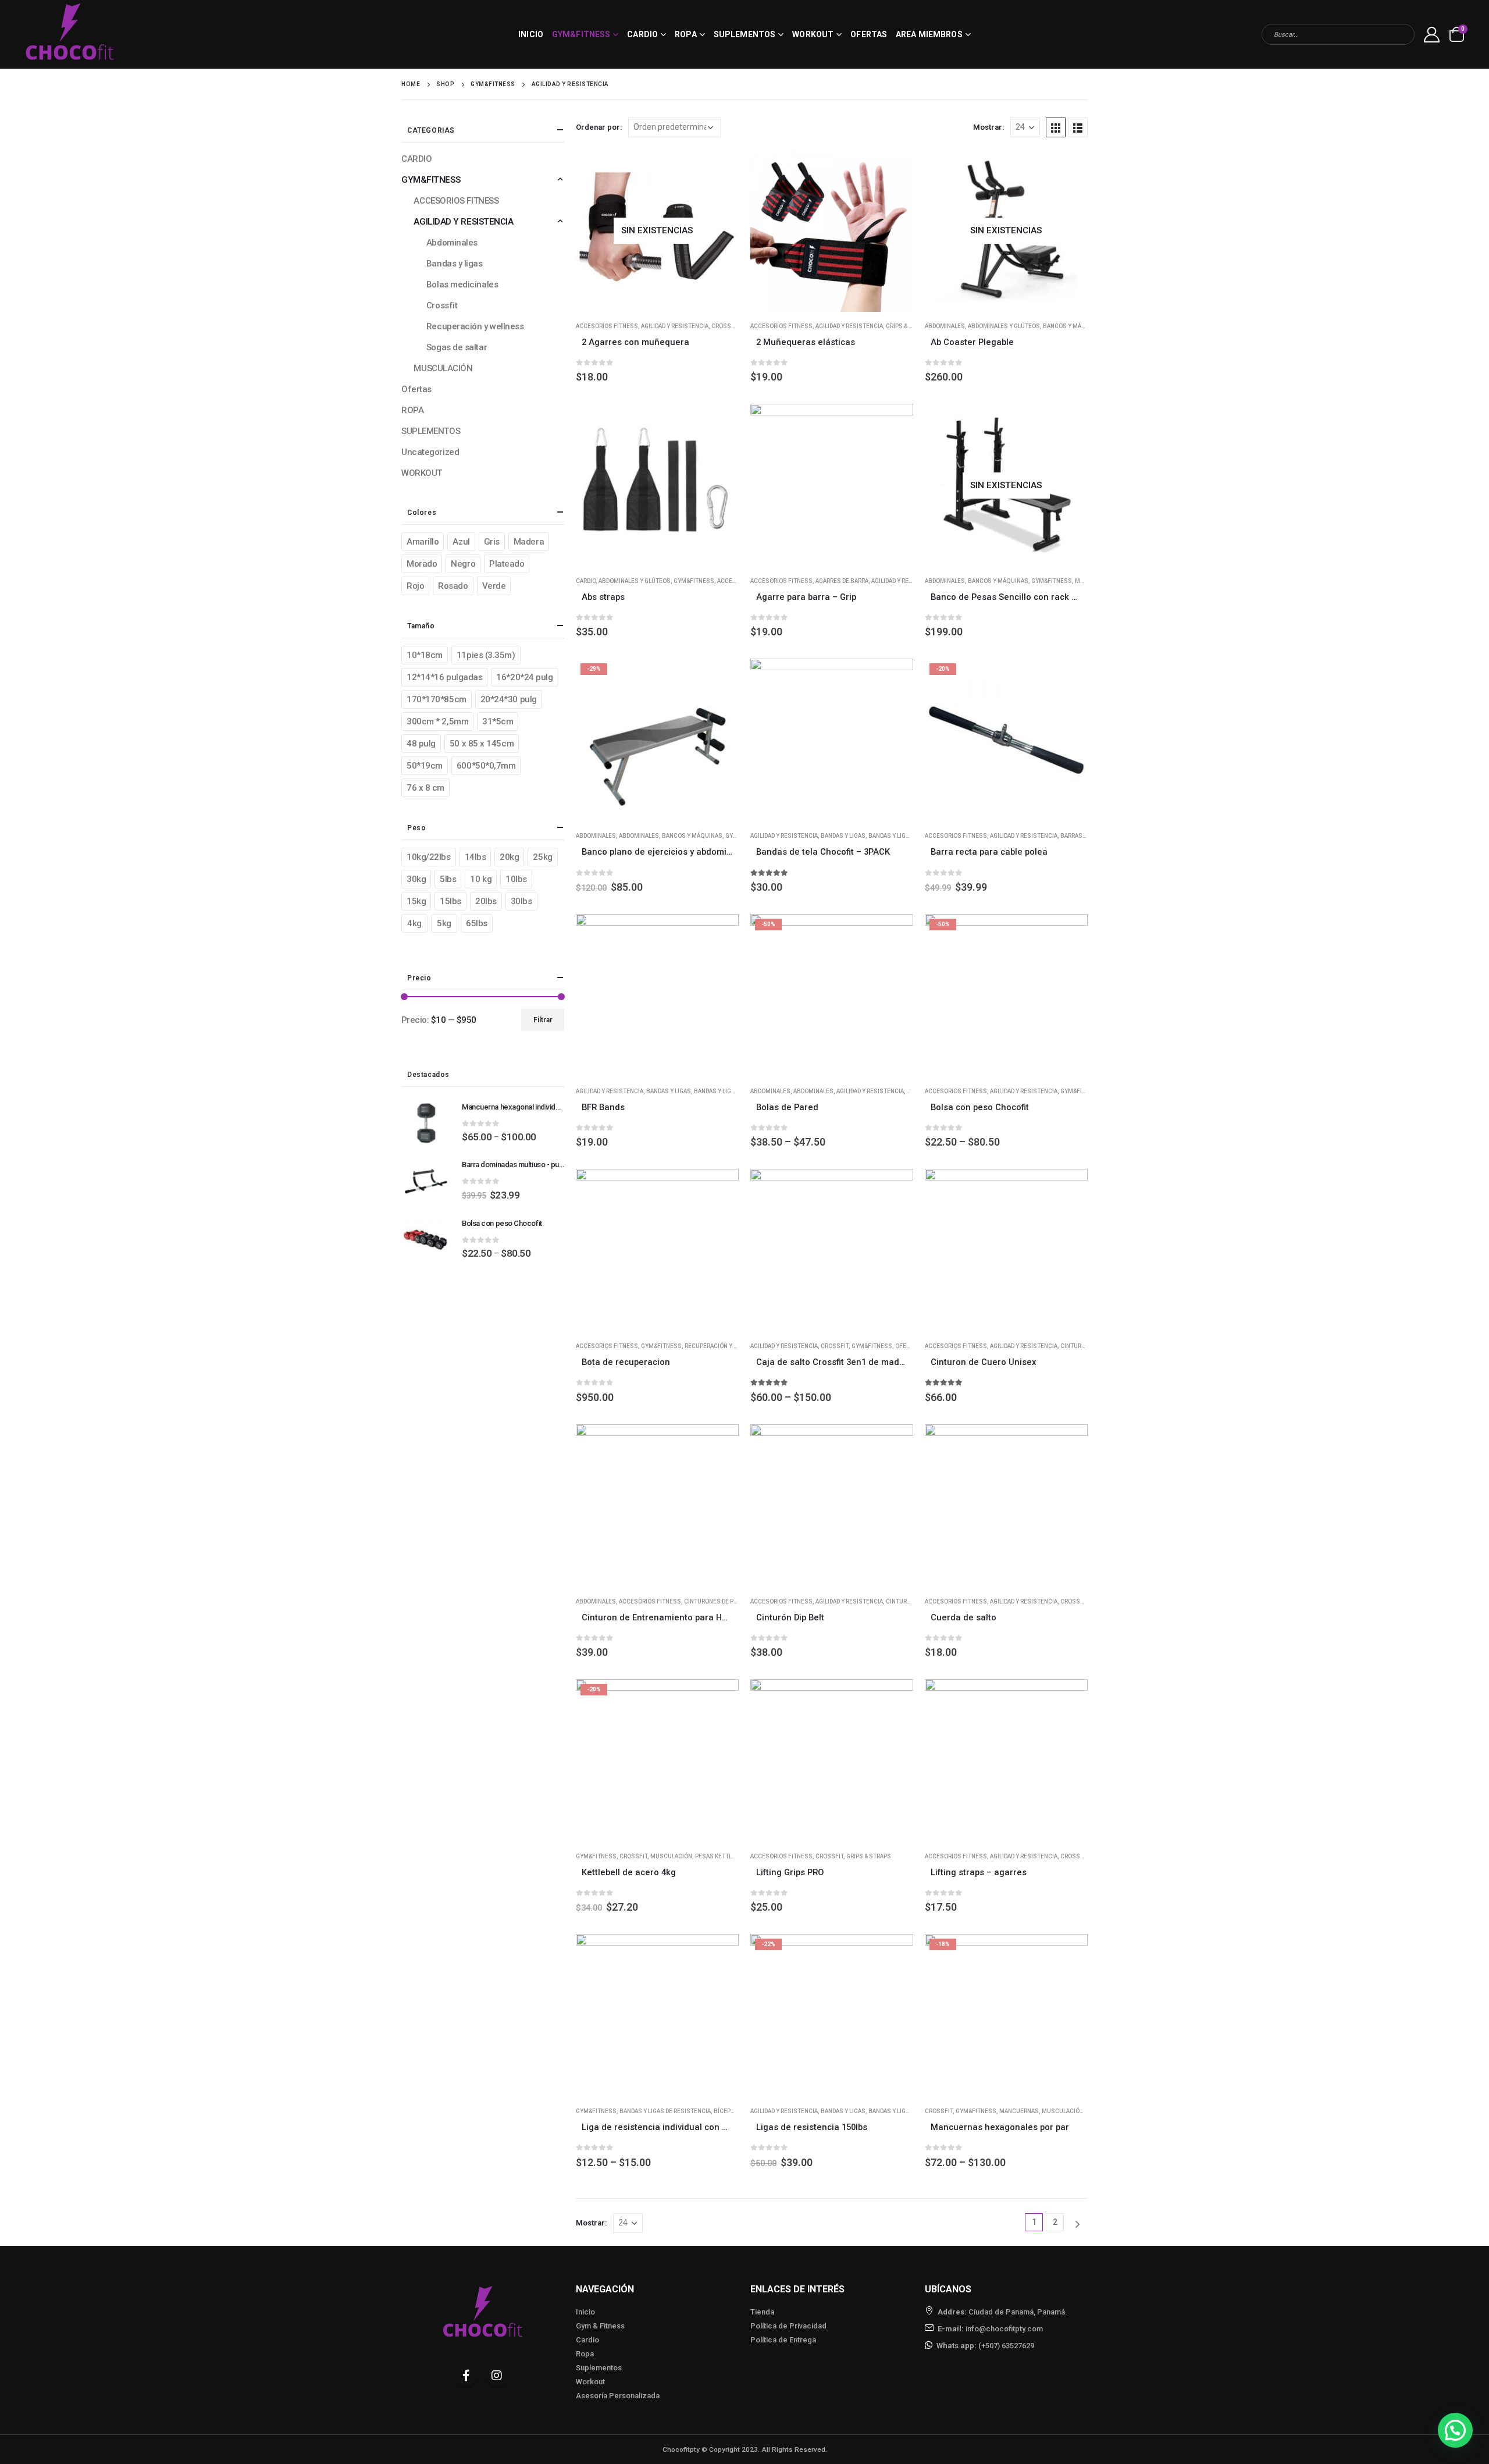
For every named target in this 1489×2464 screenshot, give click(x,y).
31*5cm (498, 721)
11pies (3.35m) (486, 655)
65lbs (477, 923)
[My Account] (1432, 35)
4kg (414, 923)
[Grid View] (1056, 127)
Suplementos (599, 2368)
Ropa (585, 2354)
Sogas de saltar (457, 347)
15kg (416, 901)
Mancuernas (1019, 2111)
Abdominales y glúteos (1004, 326)
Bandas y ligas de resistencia (665, 2111)
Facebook (466, 2375)
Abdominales (945, 326)
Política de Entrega (783, 2340)
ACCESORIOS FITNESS (607, 326)
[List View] (1078, 127)
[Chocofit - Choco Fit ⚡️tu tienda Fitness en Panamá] (70, 34)
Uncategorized (430, 452)
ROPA (685, 34)
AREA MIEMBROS (929, 34)
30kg (416, 879)
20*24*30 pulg (509, 699)
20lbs (486, 901)
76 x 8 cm (425, 788)
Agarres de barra (842, 581)
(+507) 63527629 (1006, 2346)
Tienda (762, 2312)
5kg (444, 923)
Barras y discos (1085, 836)
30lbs (521, 901)
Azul (461, 542)
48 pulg (421, 744)
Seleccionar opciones (894, 168)
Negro (463, 564)
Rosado (453, 586)
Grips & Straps (908, 326)
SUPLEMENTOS (744, 34)
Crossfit (725, 326)
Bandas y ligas (843, 836)
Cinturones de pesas (716, 1601)
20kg (509, 857)
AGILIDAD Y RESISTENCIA (675, 326)
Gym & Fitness (600, 2326)
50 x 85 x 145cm (482, 744)
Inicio (585, 2312)
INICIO (531, 34)
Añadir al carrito (719, 423)
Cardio (587, 2340)
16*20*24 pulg (524, 677)
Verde (494, 586)
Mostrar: (989, 127)
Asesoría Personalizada (618, 2396)
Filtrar (543, 1020)
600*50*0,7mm (486, 766)
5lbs (448, 879)
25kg (542, 857)
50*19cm (425, 766)
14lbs (475, 857)
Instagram (497, 2375)
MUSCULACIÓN (671, 1856)
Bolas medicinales (462, 285)
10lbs (516, 879)
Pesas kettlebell (722, 1856)
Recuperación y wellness (724, 1346)
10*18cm (425, 655)
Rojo (415, 586)
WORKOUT (813, 34)
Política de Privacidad (788, 2326)
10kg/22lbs (429, 857)
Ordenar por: (599, 127)
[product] (832, 230)
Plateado (507, 564)
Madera (529, 542)
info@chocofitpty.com (1004, 2329)
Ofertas (869, 34)
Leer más (719, 168)
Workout (590, 2382)
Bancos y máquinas (1073, 326)
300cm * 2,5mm (437, 721)
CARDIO (642, 34)
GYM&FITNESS (581, 34)
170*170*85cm (437, 699)
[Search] (1396, 34)
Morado (422, 564)
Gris (492, 542)
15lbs (450, 901)
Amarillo (423, 542)
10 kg (481, 879)
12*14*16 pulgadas (444, 677)
